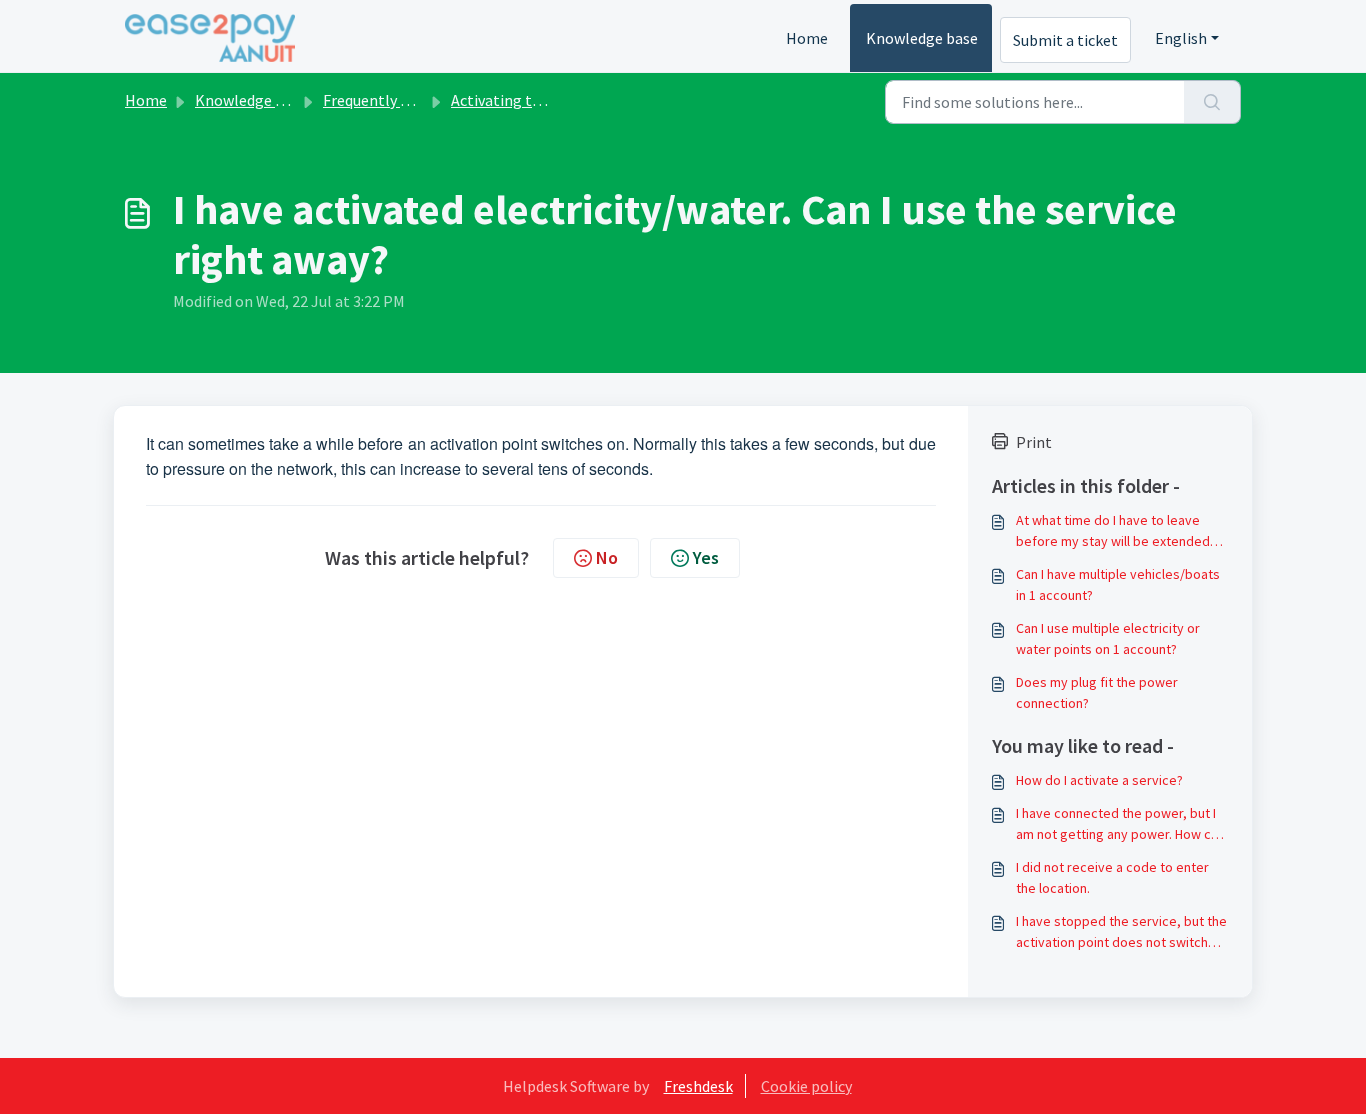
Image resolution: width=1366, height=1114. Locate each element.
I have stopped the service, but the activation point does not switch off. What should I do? (1121, 932)
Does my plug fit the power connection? (1097, 692)
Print (1034, 442)
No (607, 557)
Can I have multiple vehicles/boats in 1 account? (1118, 584)
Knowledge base (922, 38)
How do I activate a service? (1099, 780)
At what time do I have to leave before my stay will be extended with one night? (1113, 531)
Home (807, 38)
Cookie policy (806, 1086)
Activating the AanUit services (553, 100)
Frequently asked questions (416, 100)
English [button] (1181, 38)
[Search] (1212, 102)
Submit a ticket (1065, 40)
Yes (706, 557)
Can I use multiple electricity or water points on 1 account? (1108, 638)
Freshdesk (698, 1086)
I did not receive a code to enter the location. (1112, 877)
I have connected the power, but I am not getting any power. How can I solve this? (1120, 824)
